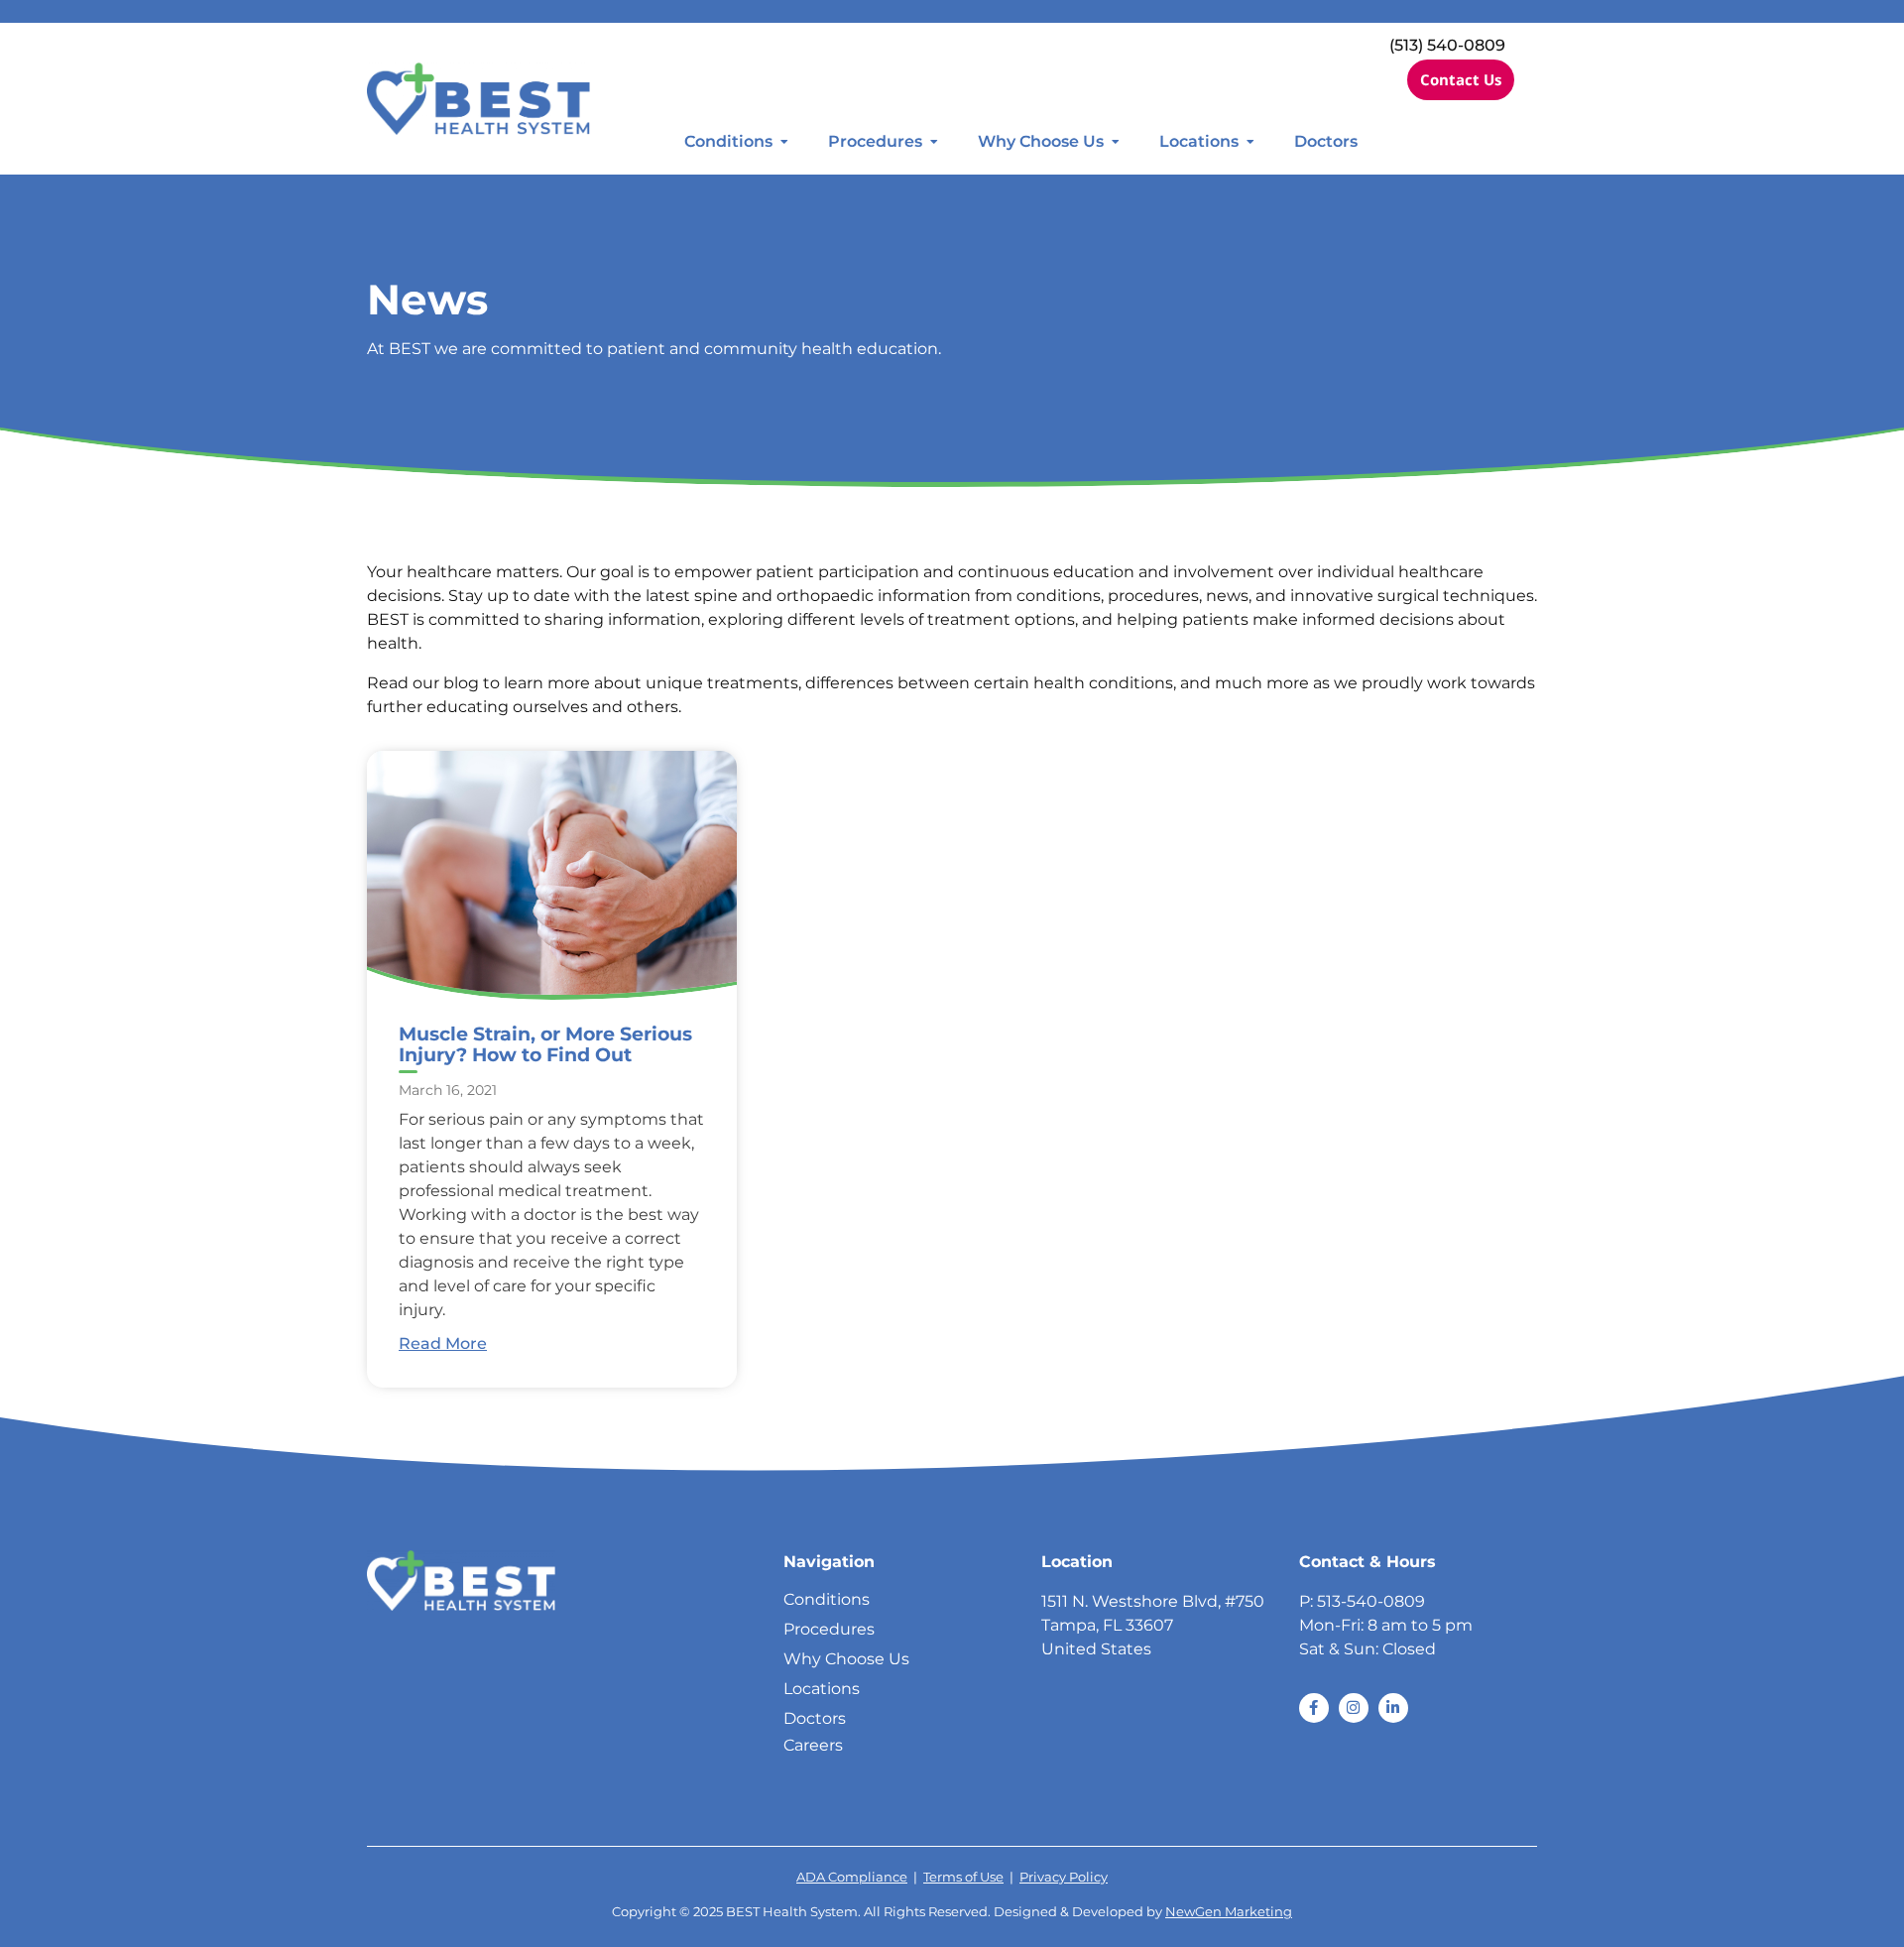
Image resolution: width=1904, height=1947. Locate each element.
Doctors (1326, 141)
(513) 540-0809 (1447, 45)
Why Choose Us (1041, 141)
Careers (813, 1745)
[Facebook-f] (1314, 1708)
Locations (1199, 141)
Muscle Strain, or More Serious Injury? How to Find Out (545, 1044)
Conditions (728, 141)
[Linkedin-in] (1393, 1708)
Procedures (875, 141)
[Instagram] (1354, 1708)
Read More (443, 1343)
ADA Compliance (852, 1877)
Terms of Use (963, 1877)
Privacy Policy (1064, 1877)
